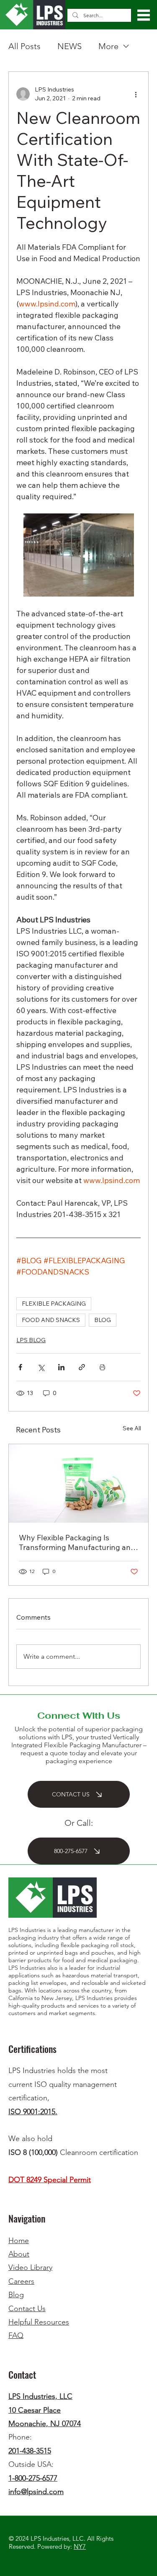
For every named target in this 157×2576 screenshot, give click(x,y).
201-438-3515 (30, 2451)
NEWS (69, 46)
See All (132, 1428)
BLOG (103, 1320)
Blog (16, 2295)
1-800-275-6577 (33, 2478)
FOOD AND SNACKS (51, 1320)
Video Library (30, 2267)
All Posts (24, 46)
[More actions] (136, 94)
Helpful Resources (39, 2322)
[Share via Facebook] (20, 1367)
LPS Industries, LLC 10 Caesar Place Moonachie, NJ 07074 (45, 2410)
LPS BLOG (31, 1340)
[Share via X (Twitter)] (41, 1367)
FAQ (16, 2335)
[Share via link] (82, 1367)
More (108, 46)
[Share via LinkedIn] (61, 1367)
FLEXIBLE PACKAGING (54, 1304)
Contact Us (27, 2309)
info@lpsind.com (36, 2492)
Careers (21, 2281)
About (19, 2254)
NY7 (80, 2546)
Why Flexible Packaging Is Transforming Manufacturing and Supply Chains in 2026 (77, 1542)
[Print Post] (102, 1367)
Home (19, 2241)
